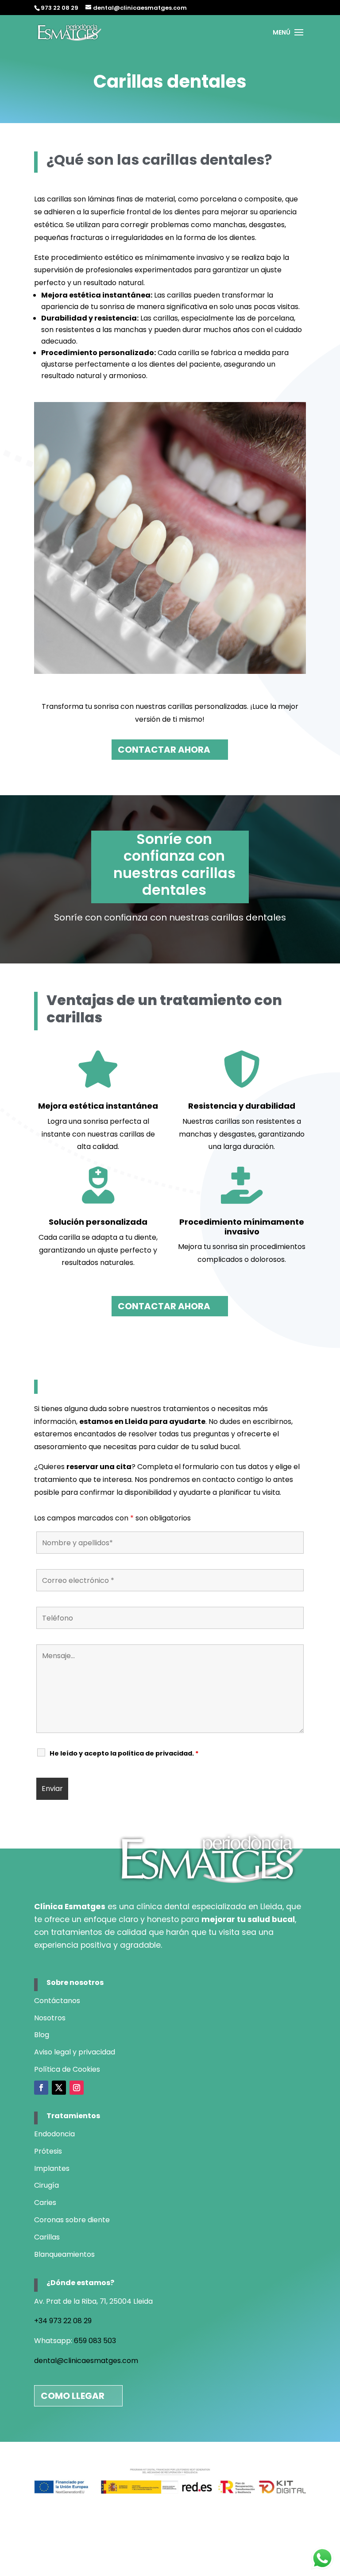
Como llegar (73, 2396)
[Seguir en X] (59, 2088)
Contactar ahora (164, 750)
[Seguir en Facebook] (41, 2088)
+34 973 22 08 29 (63, 2321)
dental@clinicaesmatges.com (86, 2361)
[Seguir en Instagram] (77, 2088)
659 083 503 (95, 2341)
